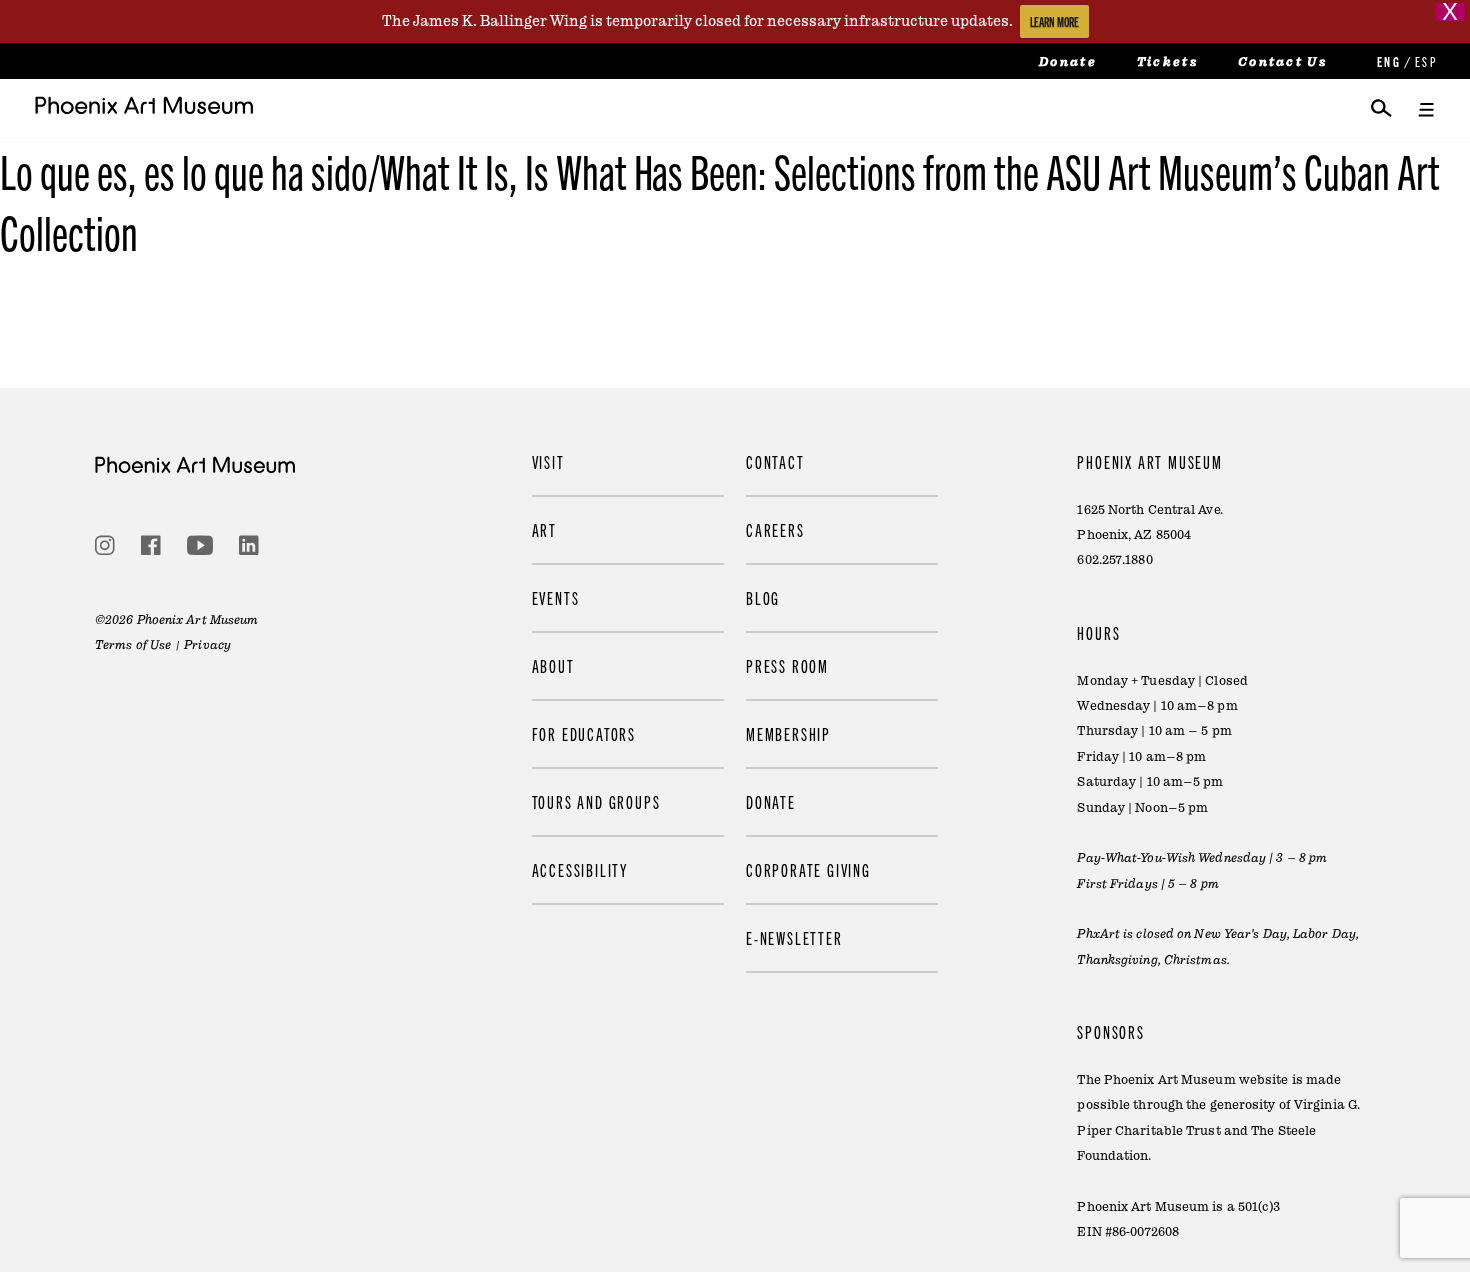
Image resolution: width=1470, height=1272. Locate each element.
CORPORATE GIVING (808, 869)
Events (556, 597)
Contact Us (1282, 62)
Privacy (207, 645)
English (1387, 61)
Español (1425, 61)
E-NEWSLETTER (794, 937)
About (553, 665)
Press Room (787, 665)
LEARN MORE (1054, 21)
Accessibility (580, 869)
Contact (775, 461)
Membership (788, 733)
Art (544, 529)
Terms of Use (133, 645)
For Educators (584, 733)
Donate (1068, 62)
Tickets (1167, 62)
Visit (548, 461)
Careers (775, 529)
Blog (763, 597)
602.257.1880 (1114, 560)
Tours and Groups (596, 801)
